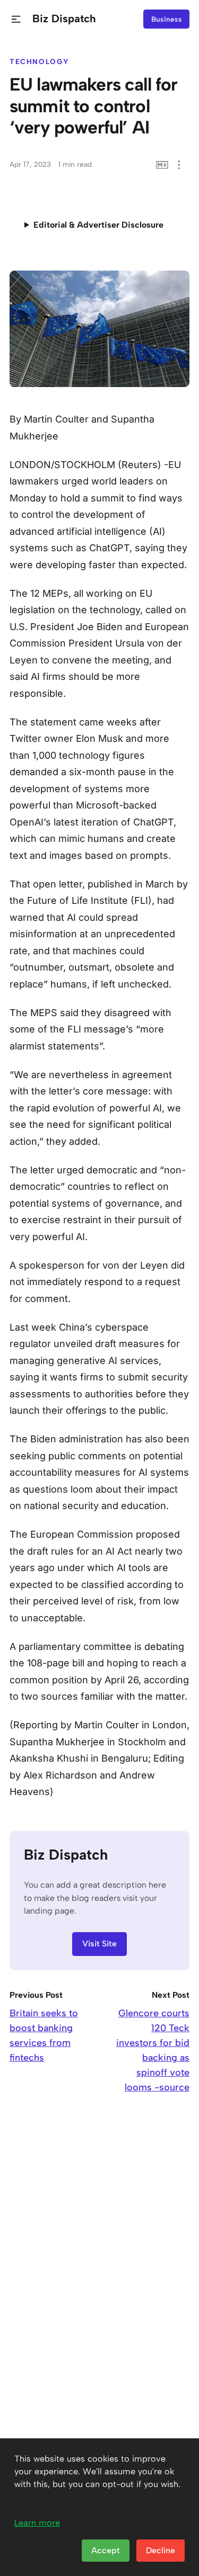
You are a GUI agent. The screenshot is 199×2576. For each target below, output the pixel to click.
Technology (39, 61)
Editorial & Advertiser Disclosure (98, 225)
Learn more (37, 2523)
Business (167, 19)
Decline (161, 2550)
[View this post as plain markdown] (162, 165)
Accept (106, 2550)
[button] (16, 19)
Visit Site (99, 1944)
